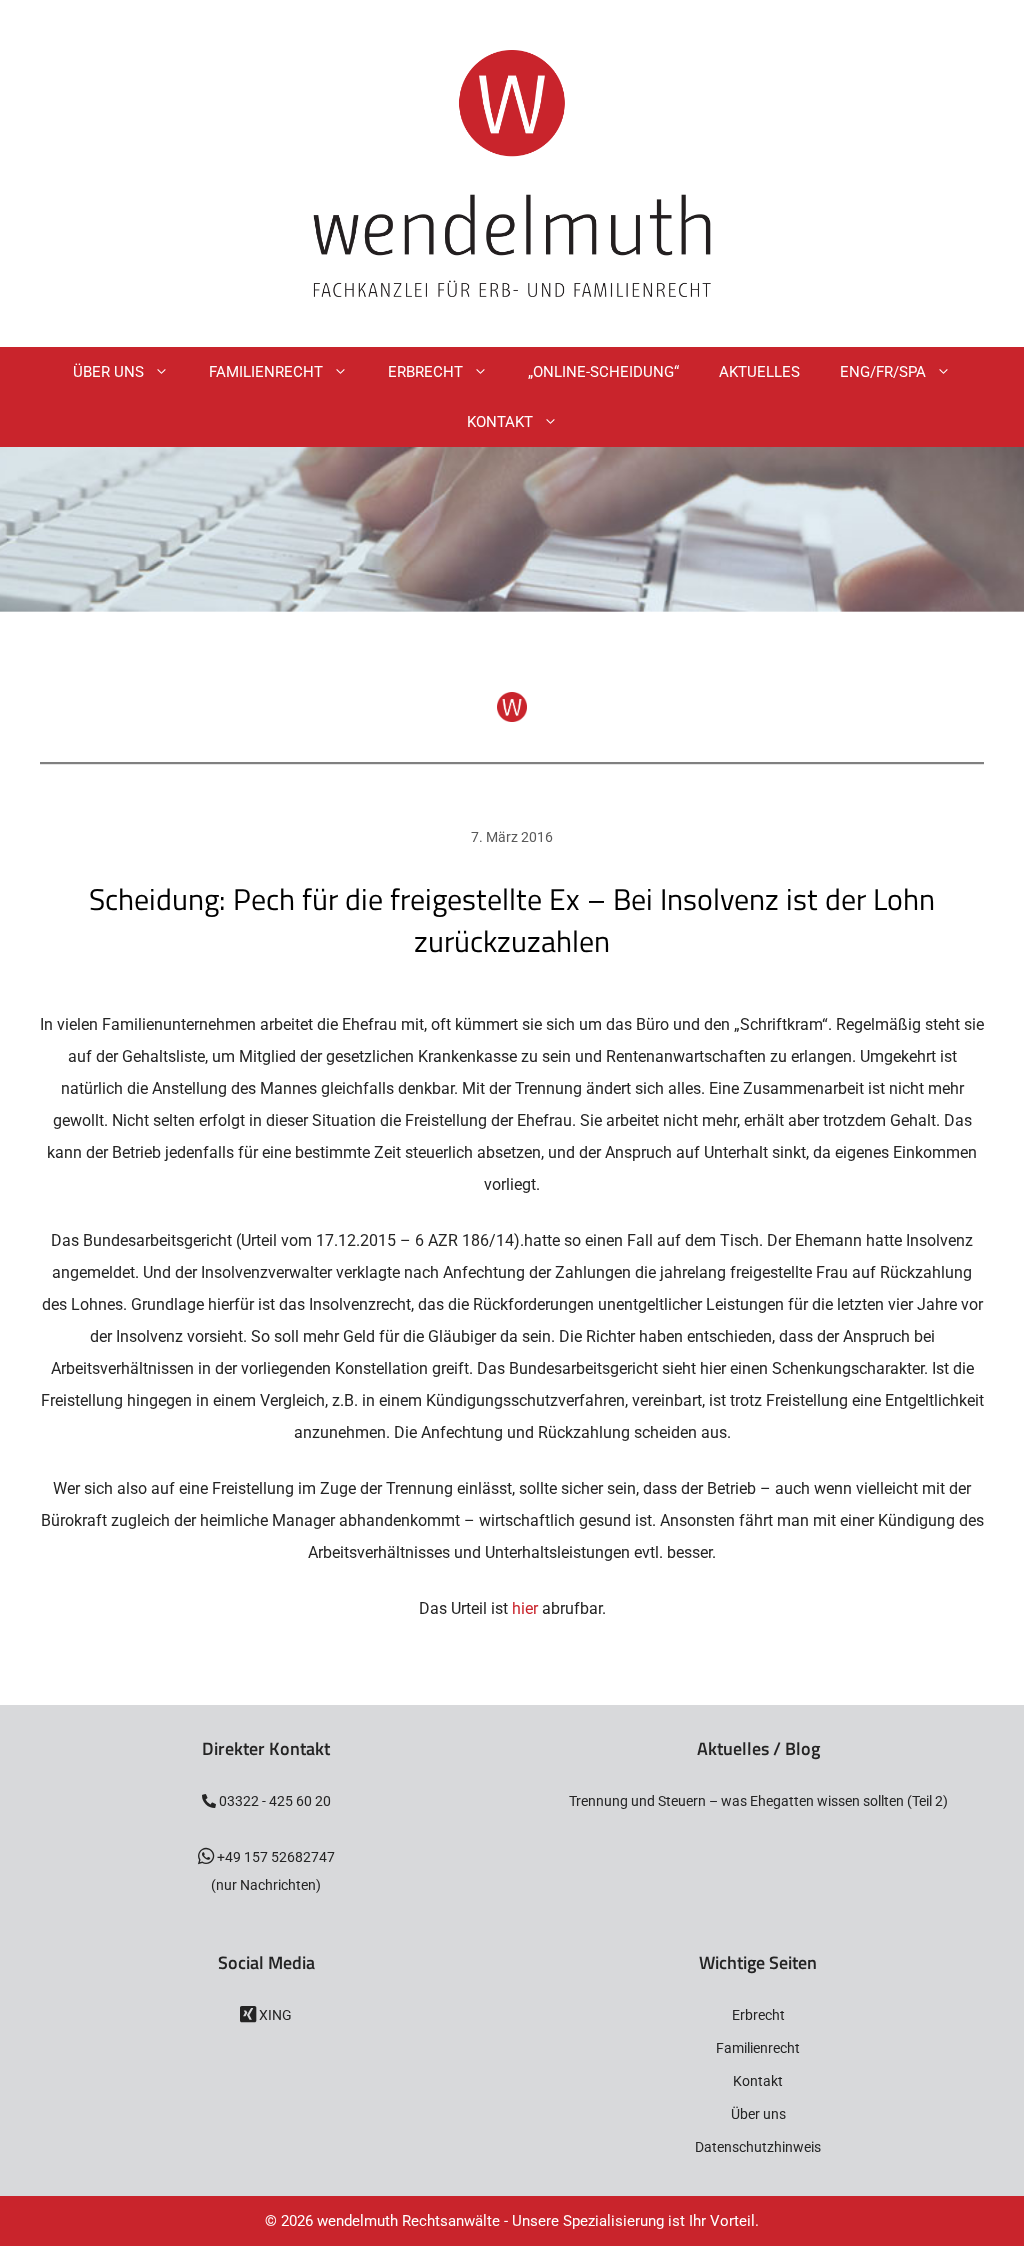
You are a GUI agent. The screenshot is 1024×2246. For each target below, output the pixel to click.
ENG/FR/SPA (883, 372)
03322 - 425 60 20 (273, 1801)
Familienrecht (266, 372)
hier (525, 1608)
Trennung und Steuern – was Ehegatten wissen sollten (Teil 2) (758, 1801)
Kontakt (500, 422)
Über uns (758, 2114)
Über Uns (108, 372)
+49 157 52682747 (274, 1857)
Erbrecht (425, 372)
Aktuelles (759, 372)
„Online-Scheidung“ (603, 372)
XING (274, 2015)
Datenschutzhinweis (758, 2147)
